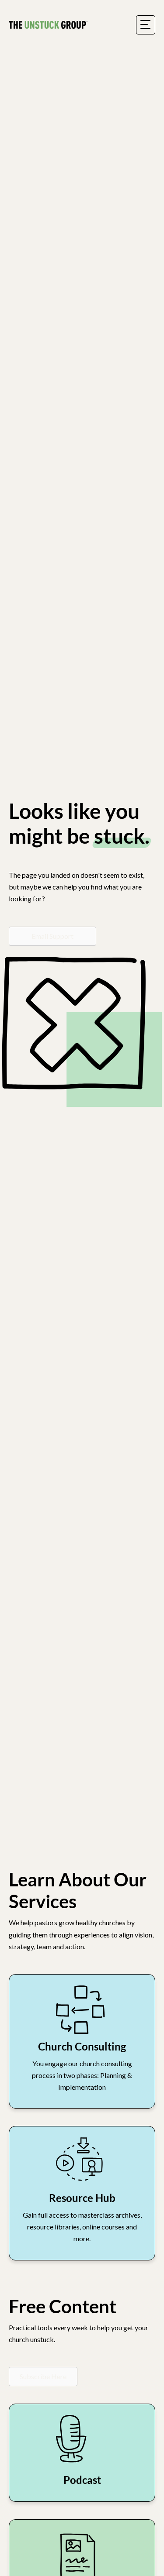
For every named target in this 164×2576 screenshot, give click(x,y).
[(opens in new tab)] (82, 2008)
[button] (43, 2377)
